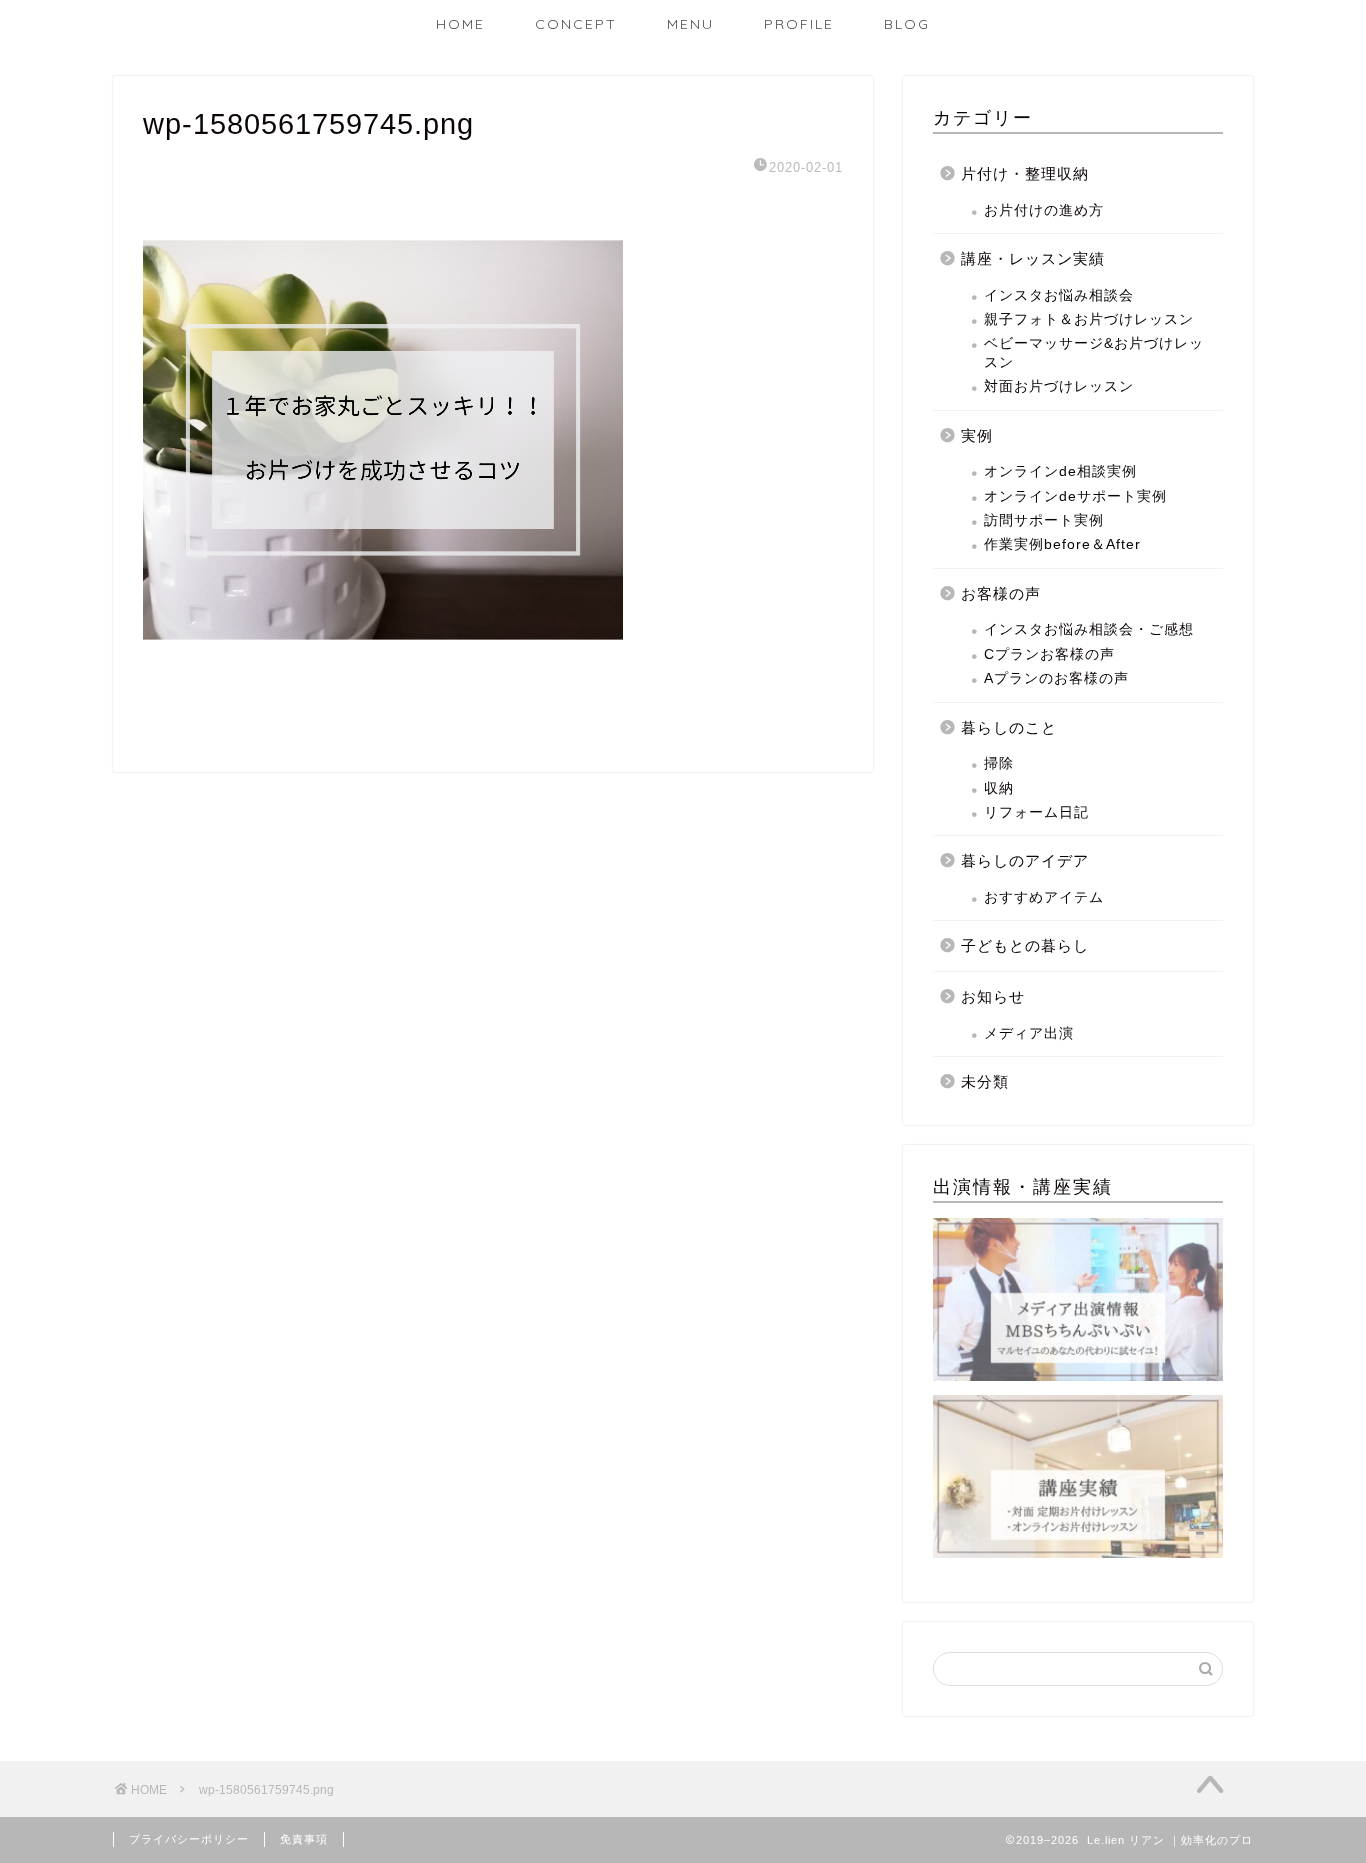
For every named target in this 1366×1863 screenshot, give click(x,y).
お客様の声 (1001, 593)
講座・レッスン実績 (1033, 258)
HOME (460, 24)
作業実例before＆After (1062, 544)
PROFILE (799, 24)
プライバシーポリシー (189, 1839)
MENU (690, 24)
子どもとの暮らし (1025, 945)
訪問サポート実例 (1044, 520)
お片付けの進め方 (1044, 210)
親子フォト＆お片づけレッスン (1089, 319)
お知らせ (993, 996)
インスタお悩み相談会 (1059, 295)
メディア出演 (1029, 1033)
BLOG (907, 24)
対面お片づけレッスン (1059, 386)
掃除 (999, 763)
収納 (999, 788)
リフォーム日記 (1036, 812)
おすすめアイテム (1044, 897)
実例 (977, 435)
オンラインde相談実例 (1060, 471)
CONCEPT (576, 24)
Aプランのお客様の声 (1056, 678)
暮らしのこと (1009, 727)
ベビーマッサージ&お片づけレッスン (1094, 352)
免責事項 (304, 1839)
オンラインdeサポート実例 (1075, 496)
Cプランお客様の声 (1049, 654)
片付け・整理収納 (1025, 173)
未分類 (985, 1081)
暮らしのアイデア (1025, 860)
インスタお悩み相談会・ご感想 (1089, 629)
